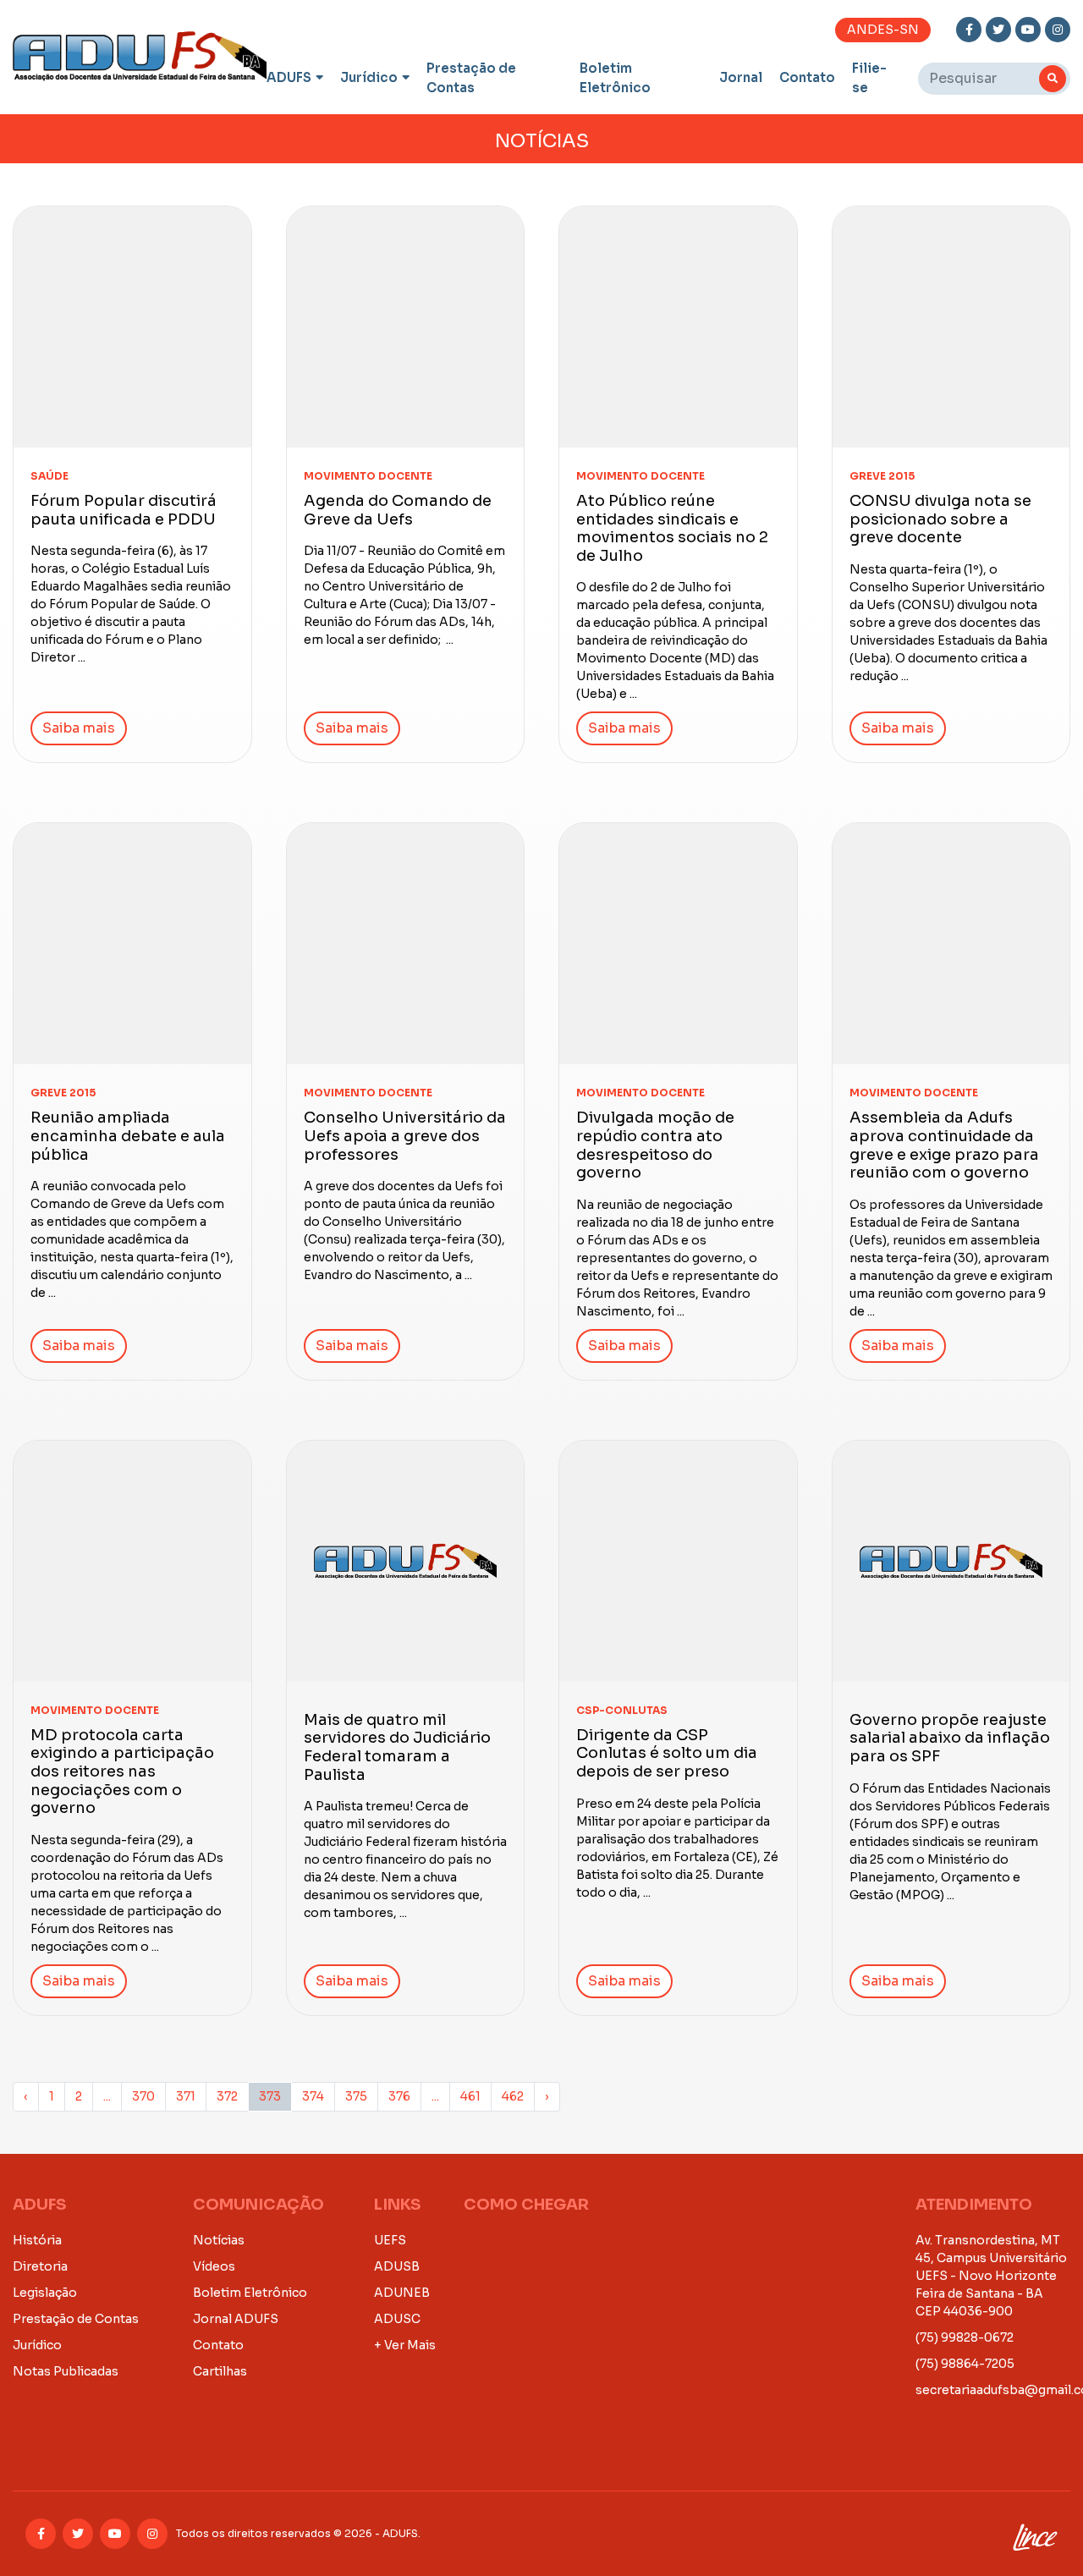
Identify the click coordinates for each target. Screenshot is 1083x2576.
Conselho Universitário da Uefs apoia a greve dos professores (405, 1136)
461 (470, 2096)
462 (513, 2096)
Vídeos (214, 2266)
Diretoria (40, 2266)
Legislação (45, 2293)
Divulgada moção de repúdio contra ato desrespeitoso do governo (655, 1145)
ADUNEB (402, 2293)
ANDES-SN (883, 30)
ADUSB (397, 2266)
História (37, 2240)
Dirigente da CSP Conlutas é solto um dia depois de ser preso (667, 1753)
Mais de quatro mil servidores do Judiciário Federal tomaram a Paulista (397, 1747)
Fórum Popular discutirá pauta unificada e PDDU (124, 510)
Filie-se (869, 78)
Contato (807, 77)
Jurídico (369, 77)
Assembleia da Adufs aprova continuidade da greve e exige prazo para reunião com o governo (944, 1145)
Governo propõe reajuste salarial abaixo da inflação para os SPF (950, 1738)
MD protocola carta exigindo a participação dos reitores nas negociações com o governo (122, 1771)
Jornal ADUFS (236, 2319)
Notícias (219, 2240)
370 (143, 2096)
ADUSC (397, 2319)
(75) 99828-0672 (965, 2337)
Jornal (741, 77)
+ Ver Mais (405, 2345)
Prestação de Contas (471, 78)
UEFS (390, 2240)
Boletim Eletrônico (615, 78)
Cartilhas (220, 2371)
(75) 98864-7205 (965, 2364)
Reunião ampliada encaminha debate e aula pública (128, 1136)
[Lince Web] (1034, 2534)
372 (227, 2096)
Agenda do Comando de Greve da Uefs (398, 510)
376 (399, 2096)
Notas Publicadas (66, 2371)
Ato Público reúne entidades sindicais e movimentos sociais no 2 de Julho (672, 528)
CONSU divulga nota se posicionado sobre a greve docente (940, 519)
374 (313, 2096)
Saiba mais (79, 728)
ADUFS (289, 77)
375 (356, 2096)
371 (186, 2096)
